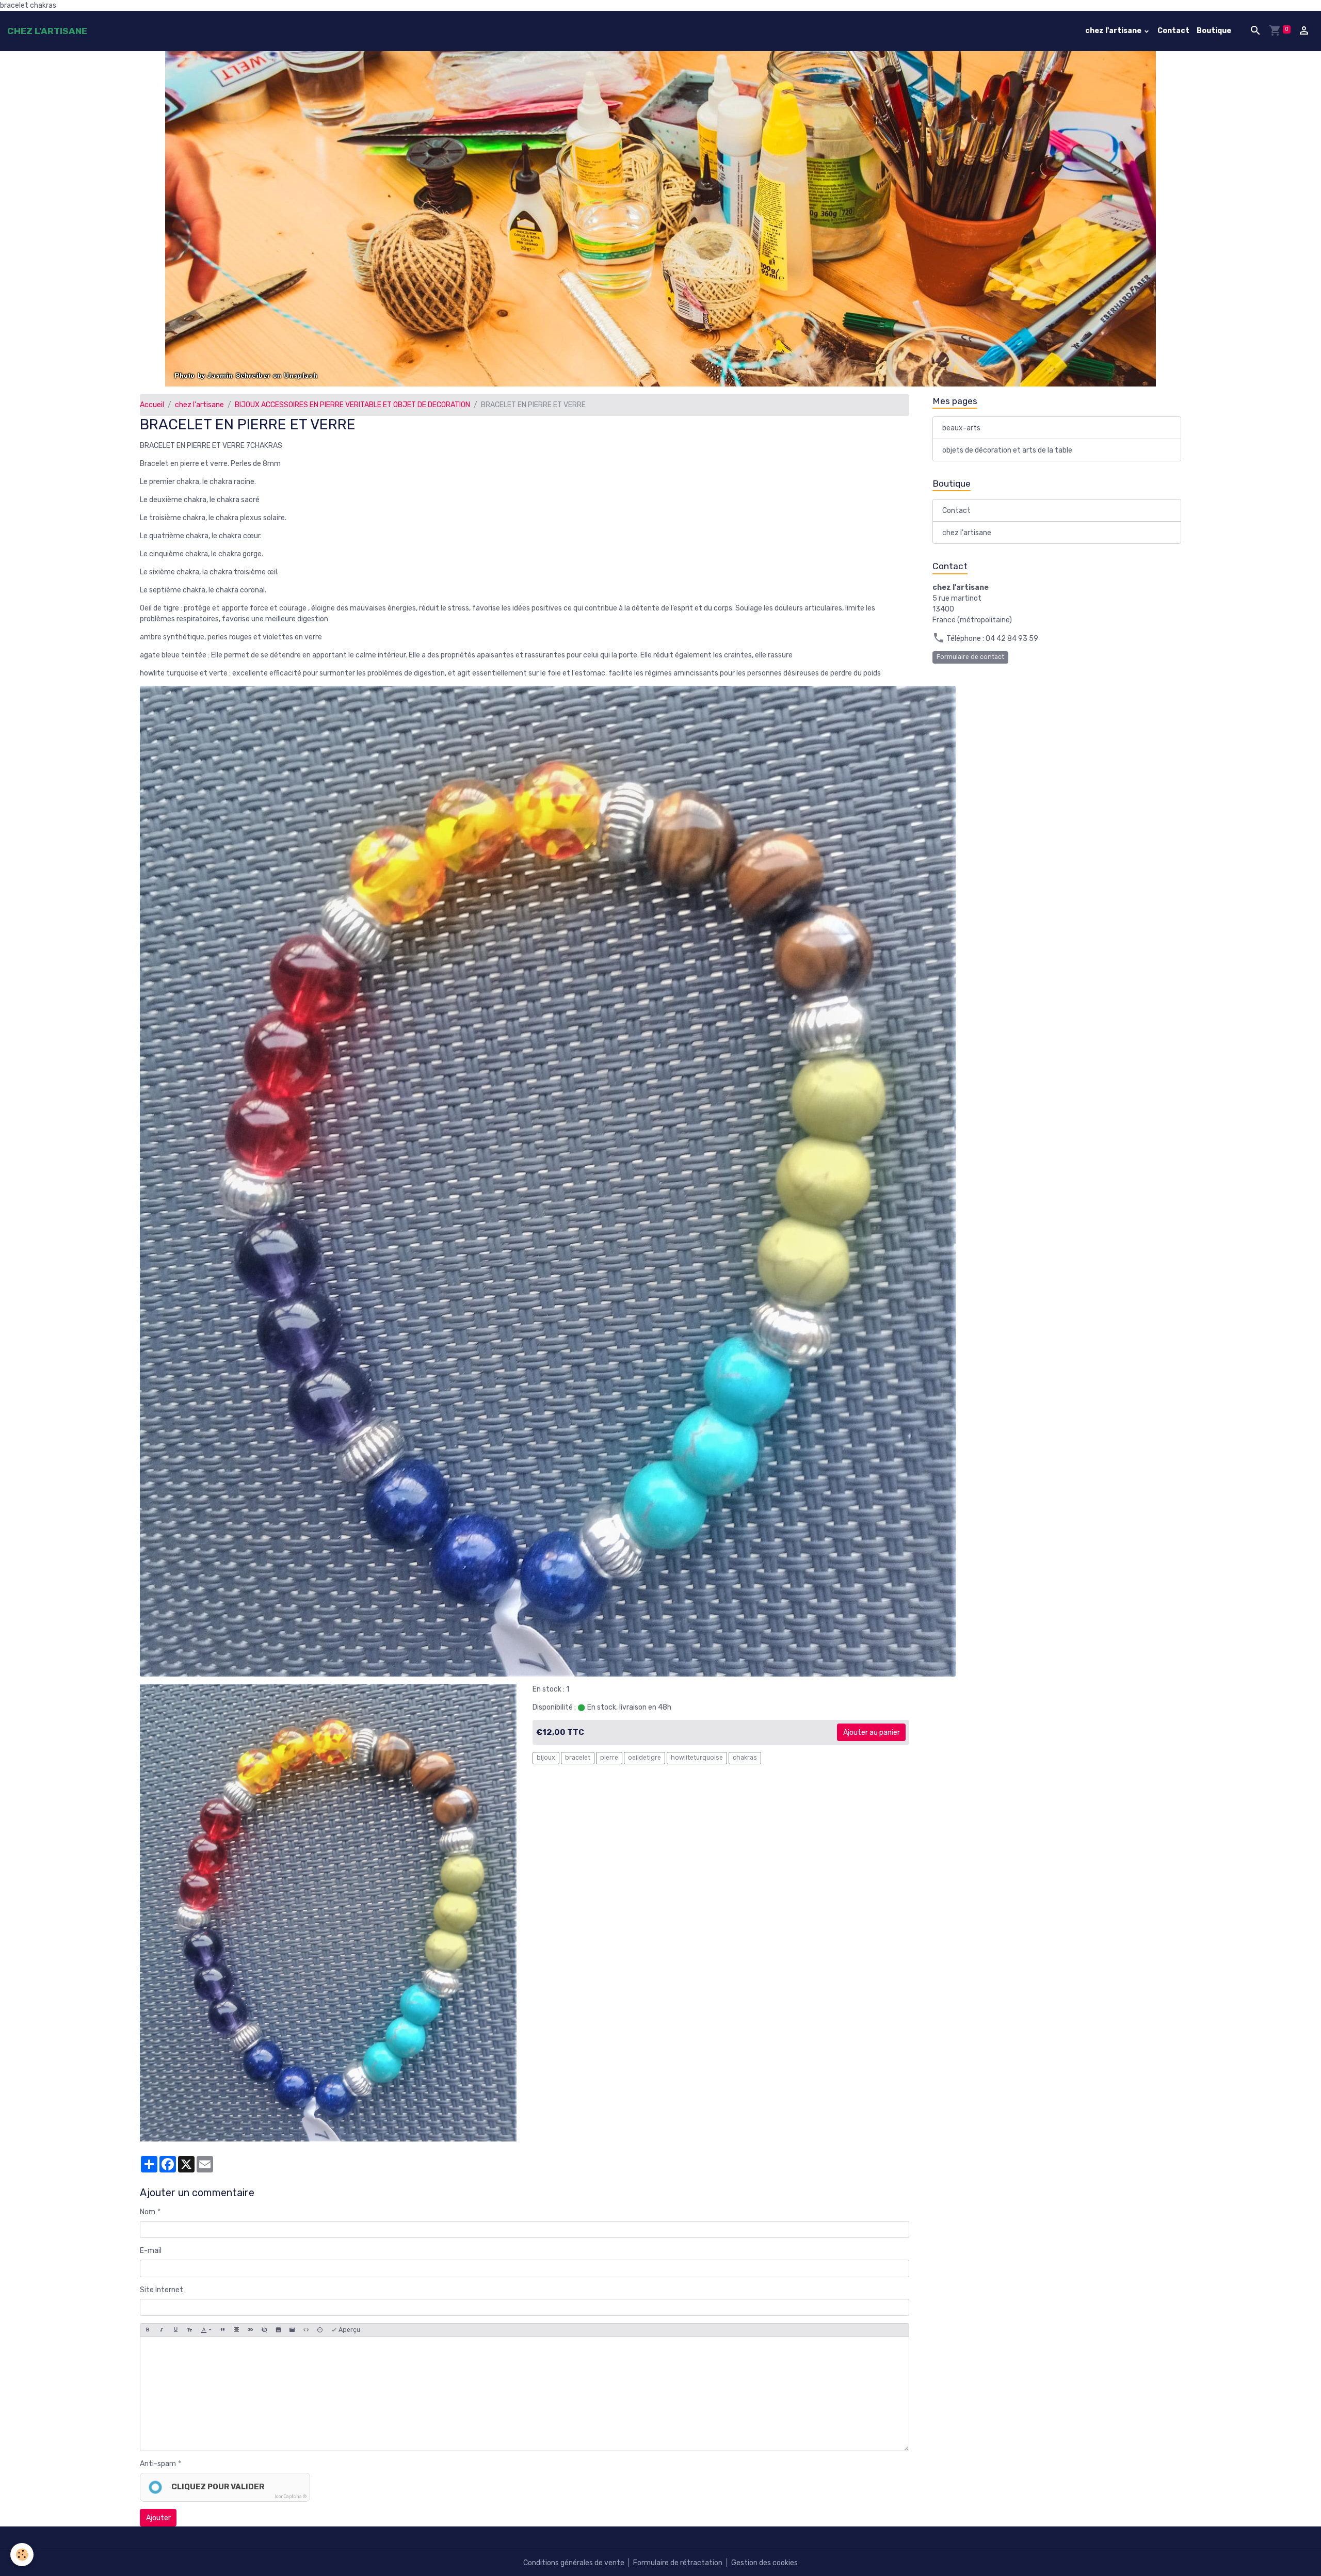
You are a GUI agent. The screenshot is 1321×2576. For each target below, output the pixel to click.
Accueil (152, 405)
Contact (1173, 31)
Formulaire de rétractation (678, 2563)
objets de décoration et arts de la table (1007, 450)
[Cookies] (22, 2555)
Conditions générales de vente (574, 2563)
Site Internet (162, 2290)
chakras (745, 1758)
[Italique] (162, 2330)
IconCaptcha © (291, 2497)
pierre (609, 1758)
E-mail (151, 2251)
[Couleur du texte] (206, 2330)
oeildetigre (645, 1758)
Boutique (1214, 31)
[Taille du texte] (189, 2330)
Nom (148, 2212)
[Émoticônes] (320, 2330)
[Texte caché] (264, 2330)
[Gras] (148, 2330)
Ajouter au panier (872, 1733)
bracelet (578, 1758)
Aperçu (349, 2330)
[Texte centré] (236, 2330)
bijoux (546, 1758)
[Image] (278, 2330)
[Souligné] (175, 2330)
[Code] (306, 2330)
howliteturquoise (697, 1758)
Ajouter (158, 2518)
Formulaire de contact (970, 657)
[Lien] (250, 2330)
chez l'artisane (1114, 31)
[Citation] (222, 2330)
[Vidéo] (292, 2330)
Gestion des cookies (764, 2563)
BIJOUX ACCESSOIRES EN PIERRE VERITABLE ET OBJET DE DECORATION (352, 405)
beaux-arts (961, 428)
